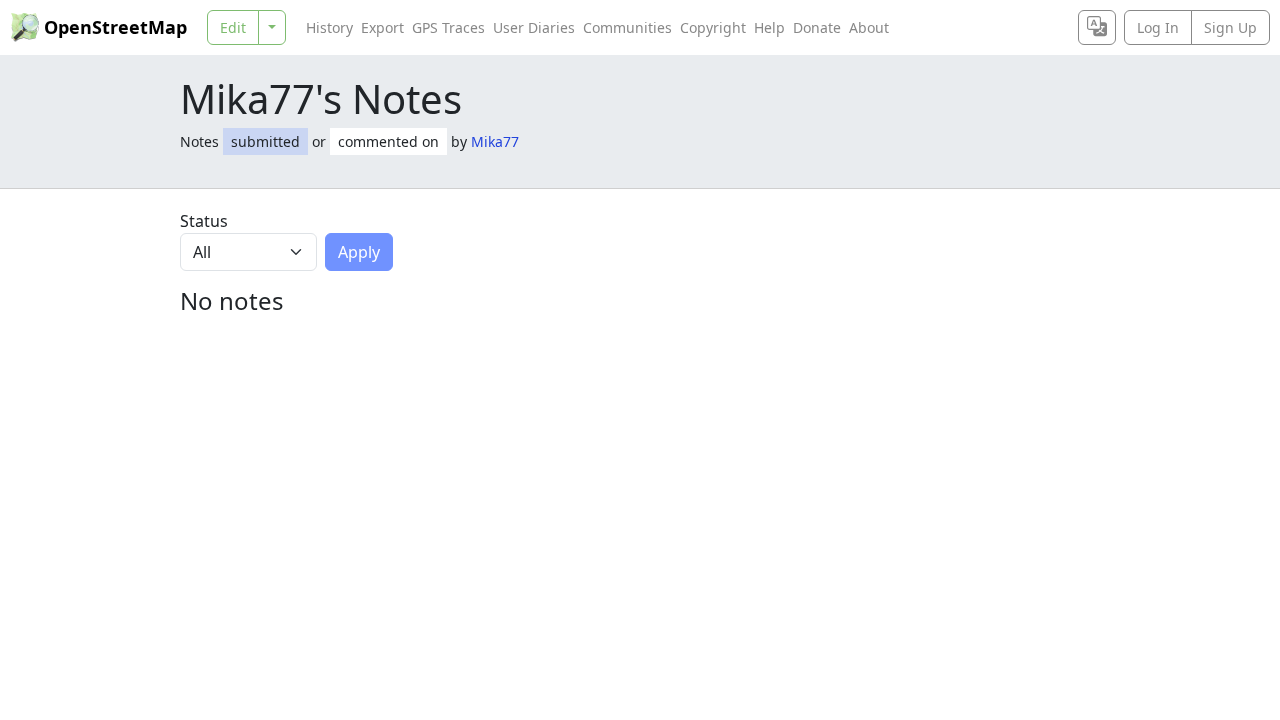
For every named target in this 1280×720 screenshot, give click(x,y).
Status (204, 221)
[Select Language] (1097, 27)
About (869, 27)
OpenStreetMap (115, 27)
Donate (817, 27)
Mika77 (495, 141)
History (329, 27)
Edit (233, 27)
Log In (1158, 27)
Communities (627, 27)
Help (769, 27)
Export (382, 27)
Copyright (713, 27)
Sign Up (1230, 27)
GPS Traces (448, 27)
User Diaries (534, 27)
